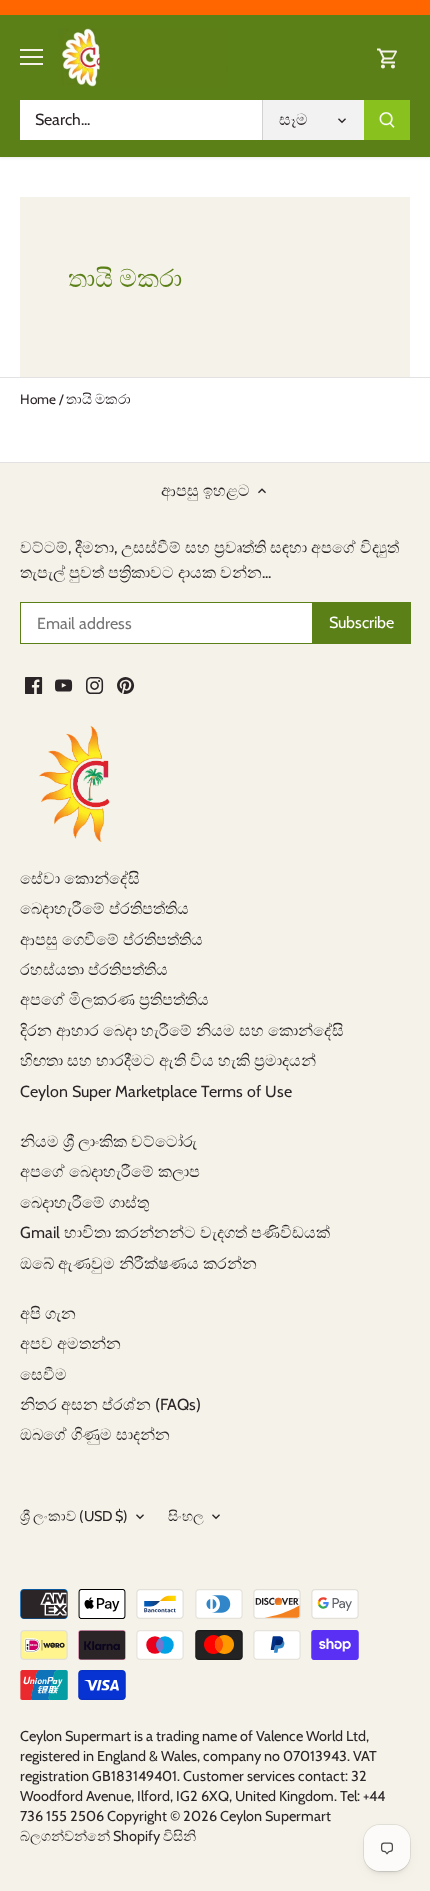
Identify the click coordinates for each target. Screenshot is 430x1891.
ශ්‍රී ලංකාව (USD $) (74, 1516)
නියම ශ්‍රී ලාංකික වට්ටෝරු (108, 1141)
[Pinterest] (125, 685)
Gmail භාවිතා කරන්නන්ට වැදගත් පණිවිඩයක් (175, 1232)
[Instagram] (94, 685)
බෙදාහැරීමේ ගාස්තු (84, 1202)
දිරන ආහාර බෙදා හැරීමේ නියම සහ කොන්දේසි (182, 1030)
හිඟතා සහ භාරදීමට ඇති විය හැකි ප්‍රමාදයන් (168, 1060)
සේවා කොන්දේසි (80, 878)
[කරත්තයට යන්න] (388, 57)
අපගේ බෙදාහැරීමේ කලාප (110, 1171)
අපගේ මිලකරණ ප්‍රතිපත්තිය (114, 999)
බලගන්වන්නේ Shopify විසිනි (108, 1836)
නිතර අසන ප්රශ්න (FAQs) (110, 1404)
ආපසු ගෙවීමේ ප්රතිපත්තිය (111, 939)
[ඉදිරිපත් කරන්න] (387, 120)
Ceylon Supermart (275, 1816)
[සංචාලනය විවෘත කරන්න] (31, 57)
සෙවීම (43, 1374)
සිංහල (186, 1516)
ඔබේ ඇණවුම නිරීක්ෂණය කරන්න (138, 1263)
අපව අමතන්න (70, 1343)
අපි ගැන (48, 1313)
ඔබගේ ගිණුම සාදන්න (95, 1434)
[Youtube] (63, 685)
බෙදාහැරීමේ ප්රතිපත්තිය (104, 908)
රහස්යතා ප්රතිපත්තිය (94, 969)
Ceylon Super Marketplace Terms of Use (156, 1091)
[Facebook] (33, 685)
